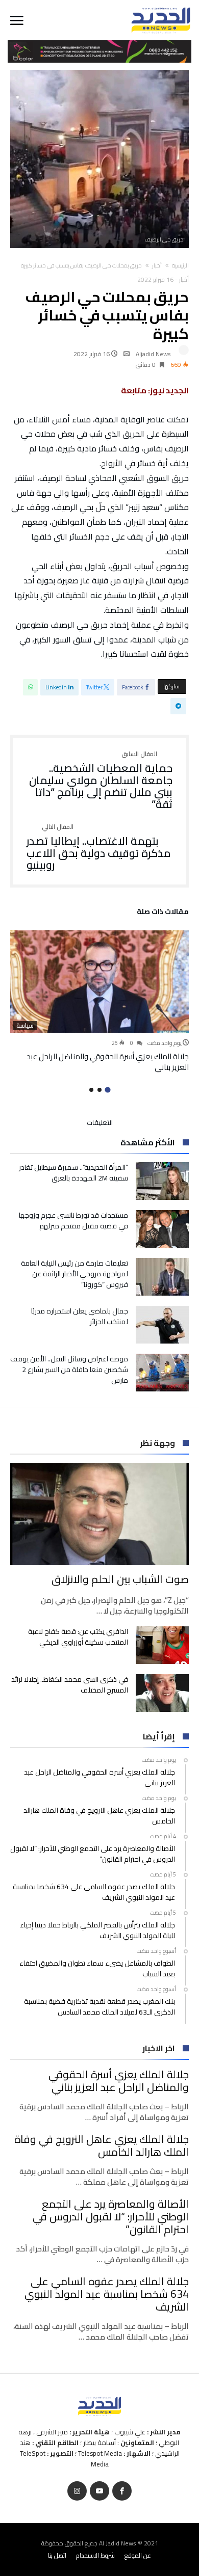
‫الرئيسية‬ (180, 265)
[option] (99, 1001)
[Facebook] (122, 2491)
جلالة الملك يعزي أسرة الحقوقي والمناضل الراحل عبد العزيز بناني (108, 1062)
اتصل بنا (57, 2555)
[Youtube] (99, 2491)
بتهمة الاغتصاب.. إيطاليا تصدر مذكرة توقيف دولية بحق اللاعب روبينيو (99, 848)
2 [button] (99, 1090)
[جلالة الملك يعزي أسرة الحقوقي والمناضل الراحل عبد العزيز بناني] (99, 982)
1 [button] (107, 1090)
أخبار (157, 265)
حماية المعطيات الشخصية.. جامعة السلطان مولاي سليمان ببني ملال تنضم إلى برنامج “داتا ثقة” (101, 781)
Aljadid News (153, 354)
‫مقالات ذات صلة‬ (163, 913)
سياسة (25, 1026)
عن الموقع (138, 2555)
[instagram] (77, 2491)
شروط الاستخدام (95, 2555)
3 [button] (91, 1090)
